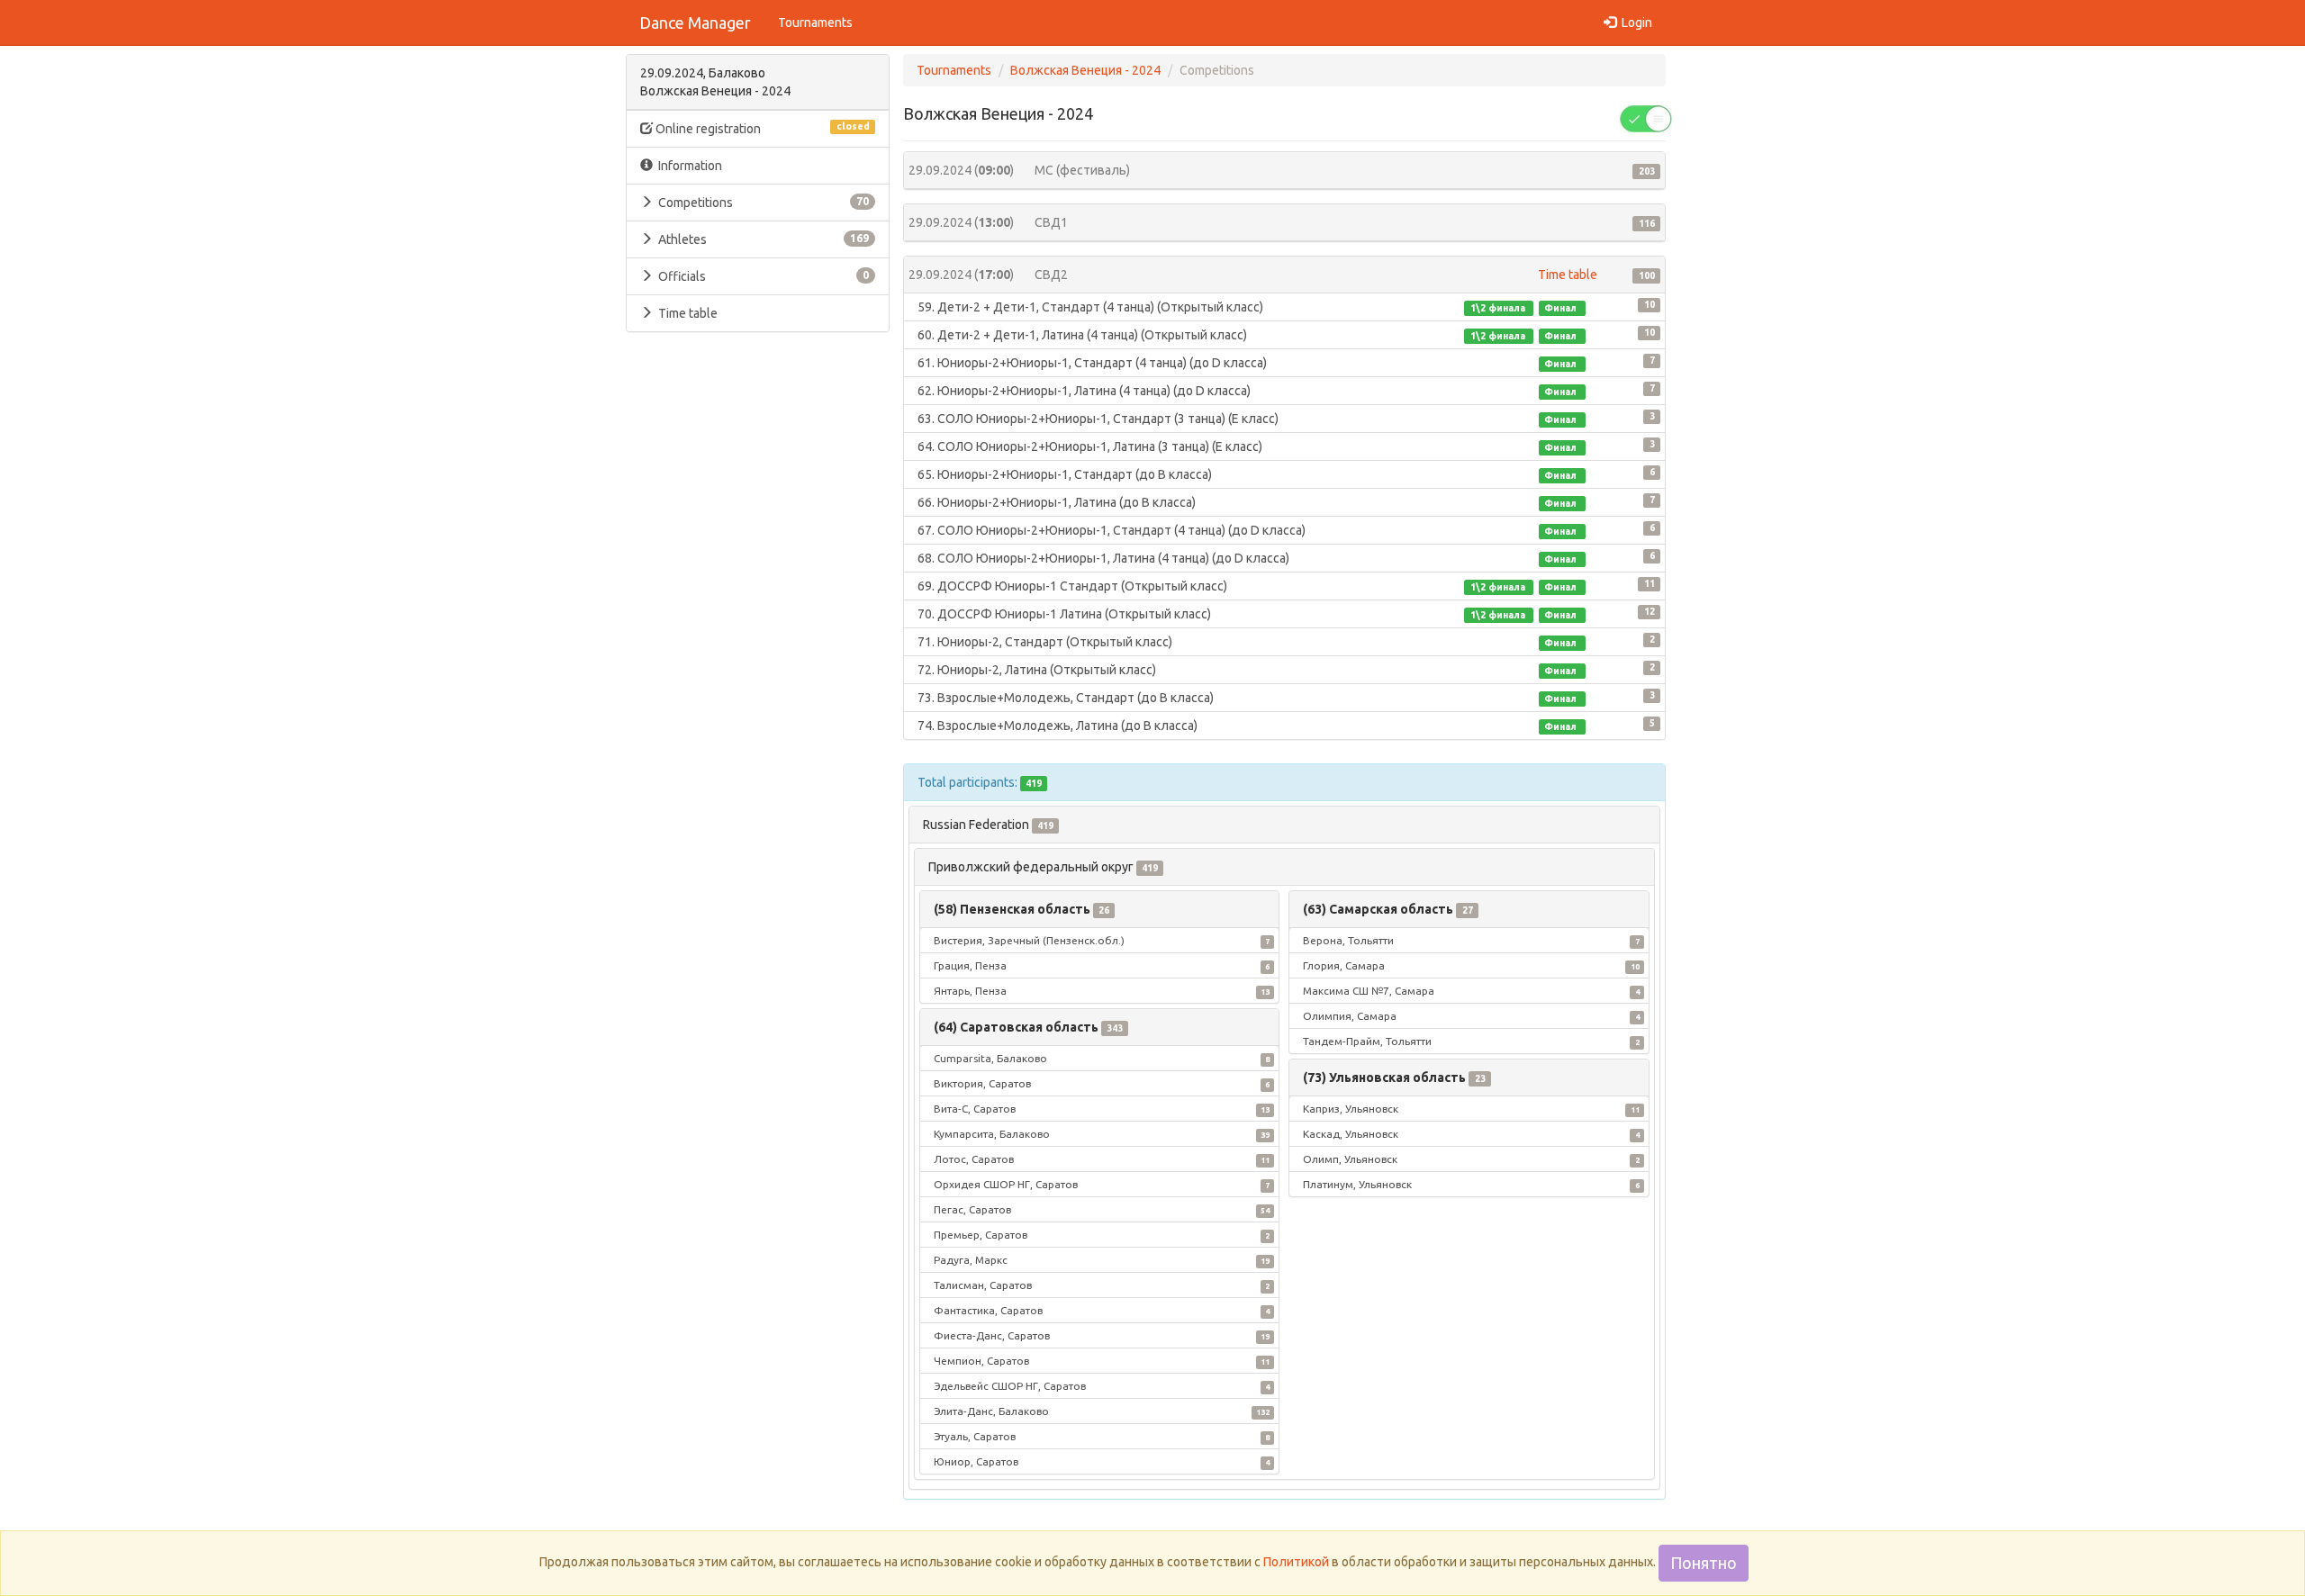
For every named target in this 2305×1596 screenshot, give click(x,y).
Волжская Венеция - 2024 (1085, 70)
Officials (761, 276)
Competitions (761, 203)
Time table (688, 313)
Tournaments (815, 23)
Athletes (761, 239)
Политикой (1296, 1562)
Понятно (1704, 1563)
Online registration (761, 128)
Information (687, 166)
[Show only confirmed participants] (1646, 118)
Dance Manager (695, 23)
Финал (1562, 308)
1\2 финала (1499, 308)
